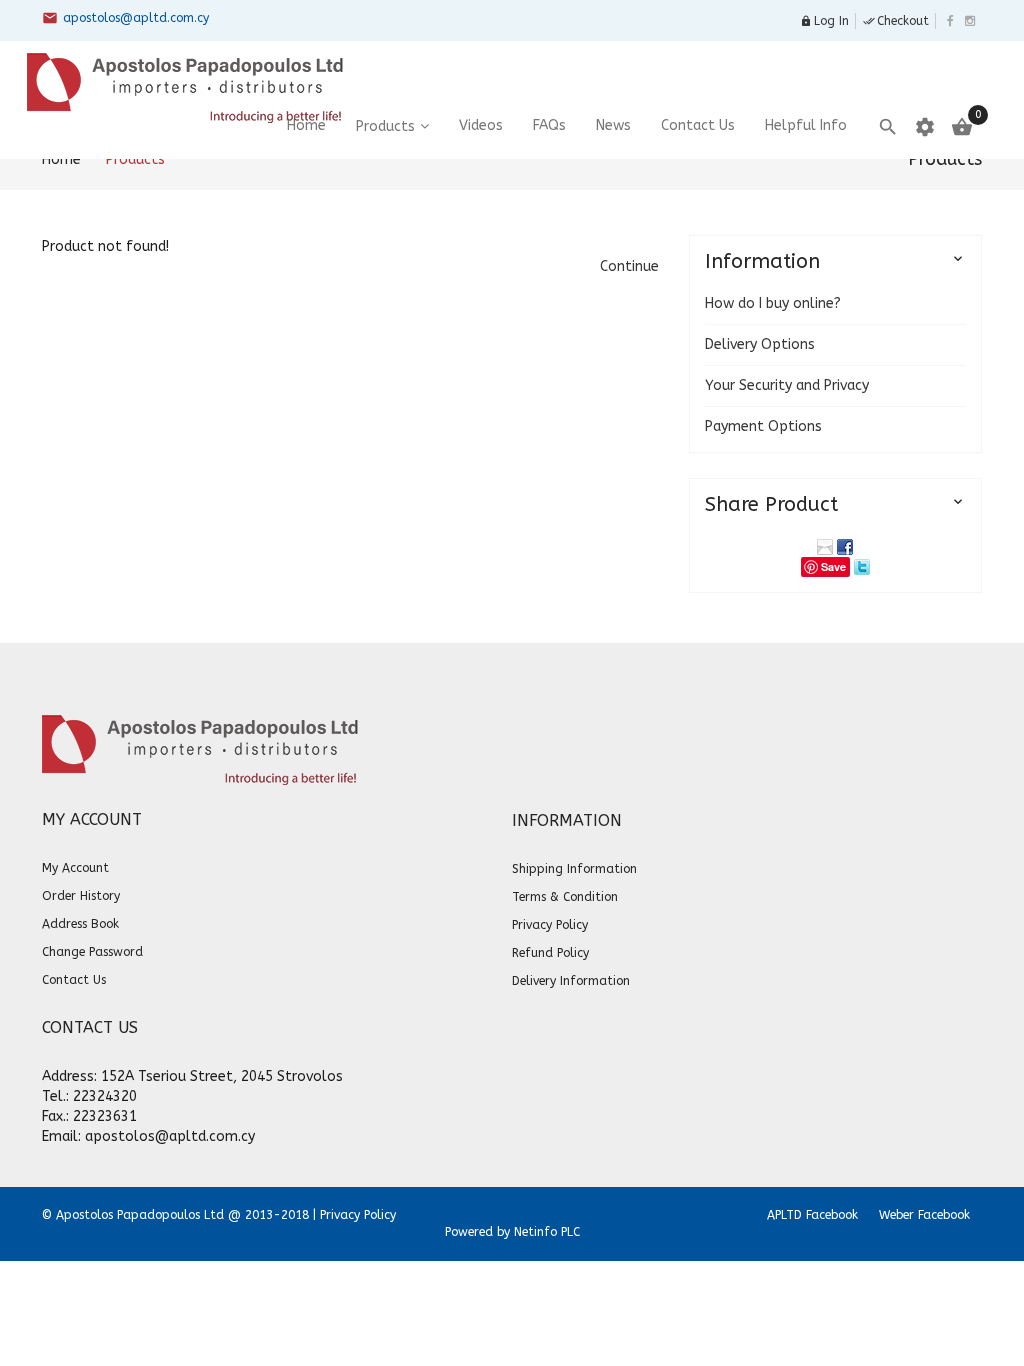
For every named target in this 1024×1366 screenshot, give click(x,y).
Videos (481, 125)
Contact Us (698, 125)
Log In (824, 21)
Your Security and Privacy (787, 385)
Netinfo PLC (547, 1232)
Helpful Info (806, 125)
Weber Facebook (924, 1215)
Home (61, 159)
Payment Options (763, 426)
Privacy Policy (358, 1215)
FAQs (549, 125)
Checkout (896, 21)
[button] (629, 266)
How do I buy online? (773, 303)
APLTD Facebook (812, 1215)
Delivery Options (760, 344)
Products (385, 126)
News (613, 125)
